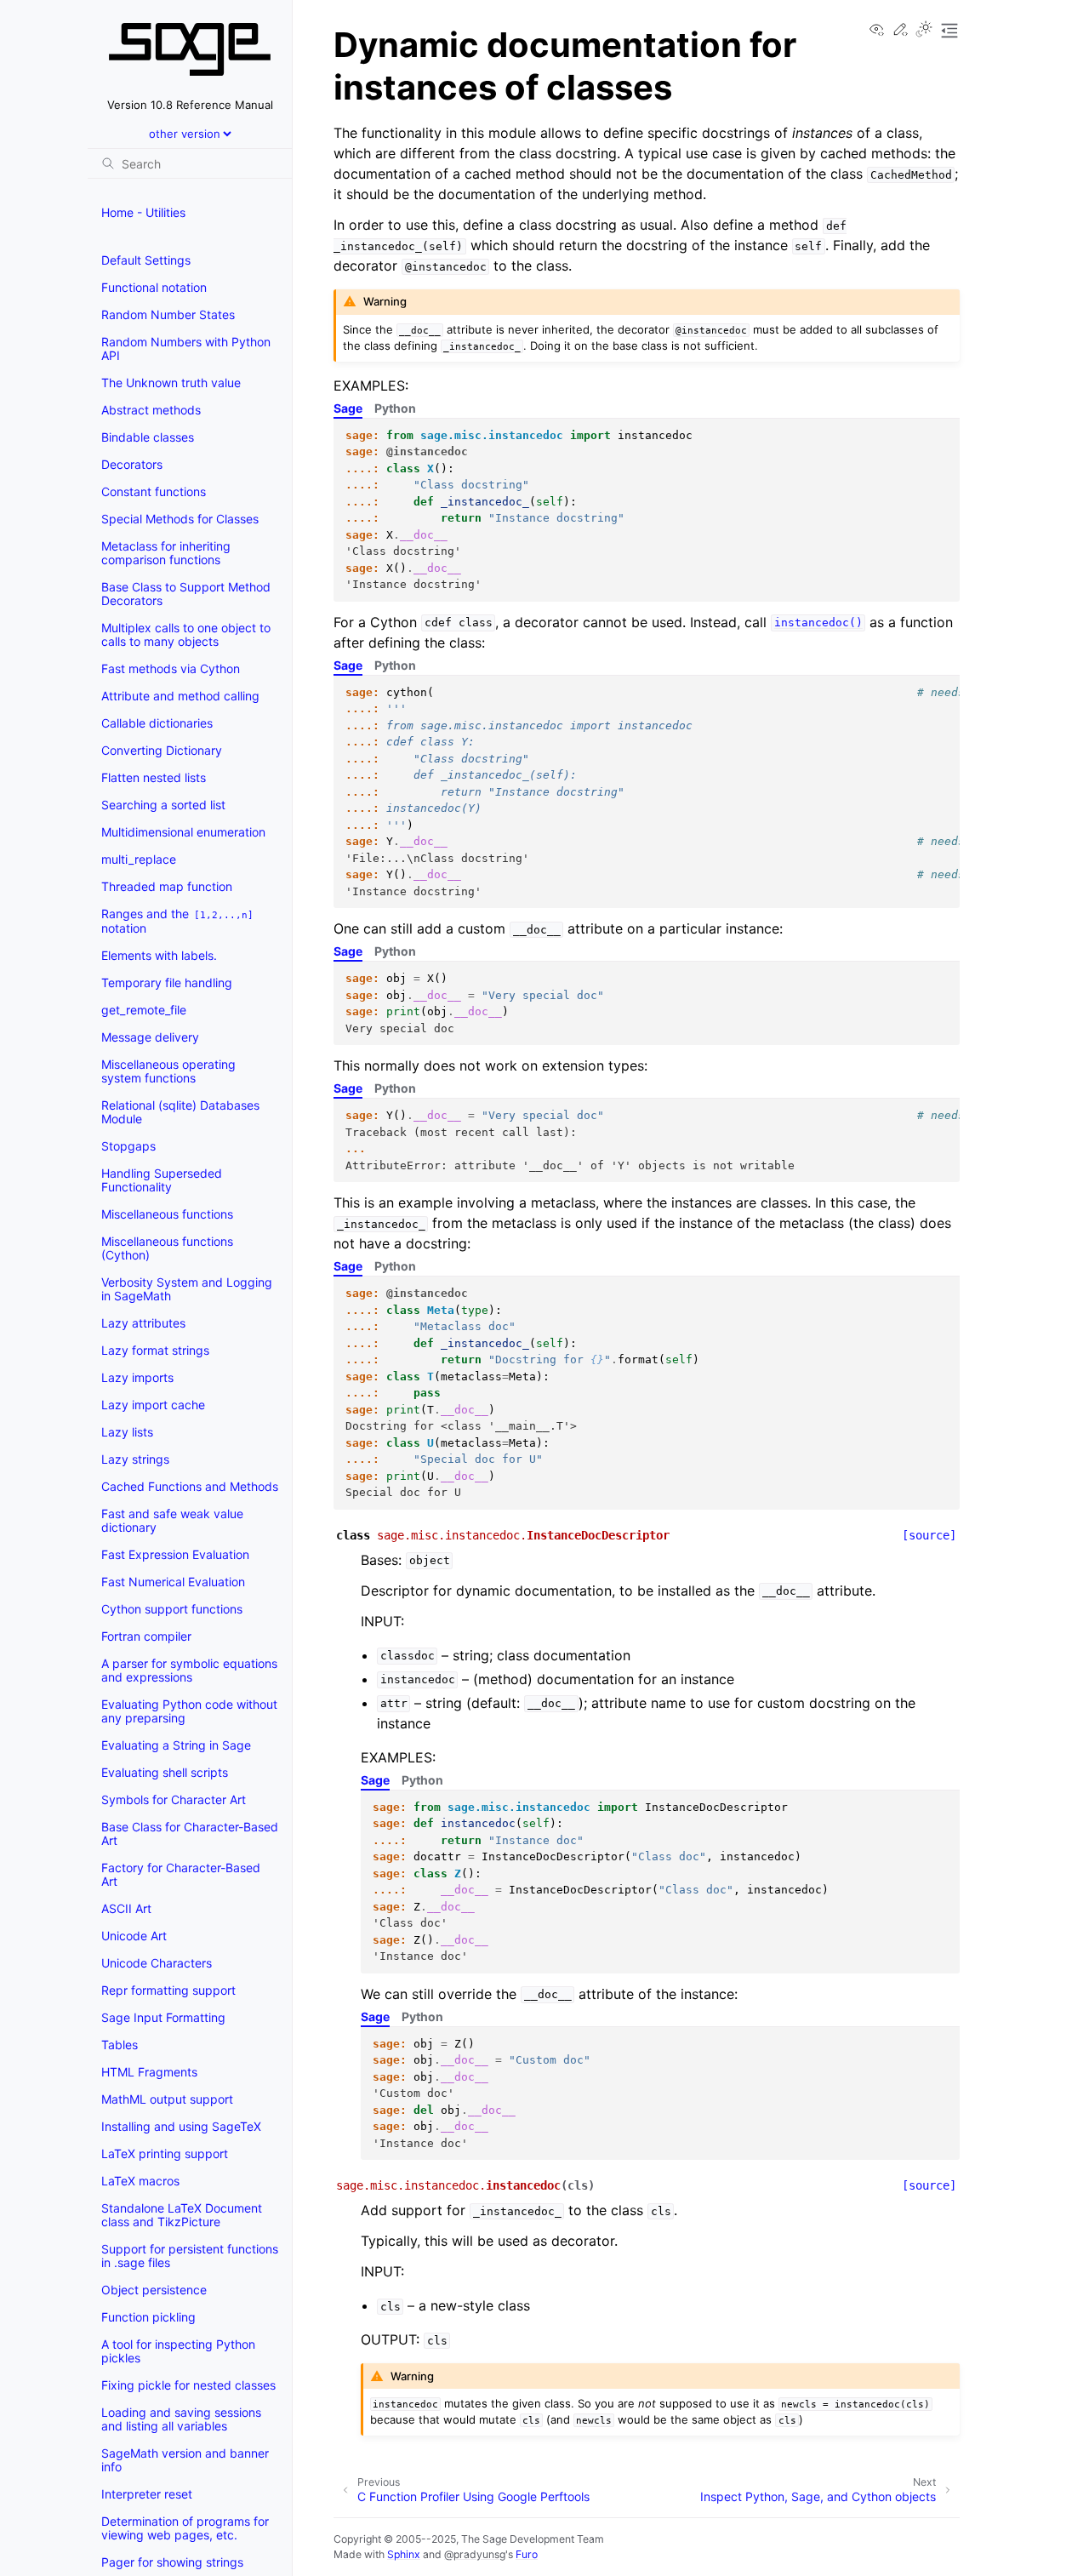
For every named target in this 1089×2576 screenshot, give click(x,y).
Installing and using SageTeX (181, 2126)
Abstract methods (151, 410)
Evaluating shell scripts (165, 1772)
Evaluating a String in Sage (176, 1745)
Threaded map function (167, 886)
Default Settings (146, 260)
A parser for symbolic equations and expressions (189, 1670)
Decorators (132, 464)
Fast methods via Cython (171, 668)
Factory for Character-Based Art (181, 1874)
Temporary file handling (167, 982)
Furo (527, 2554)
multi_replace (139, 859)
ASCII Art (126, 1908)
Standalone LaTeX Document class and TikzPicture (182, 2215)
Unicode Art (134, 1936)
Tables (120, 2045)
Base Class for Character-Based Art (190, 1833)
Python (395, 408)
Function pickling (148, 2317)
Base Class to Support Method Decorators (186, 594)
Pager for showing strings (172, 2562)
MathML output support (167, 2099)
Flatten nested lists (154, 777)
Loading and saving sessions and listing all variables (181, 2419)
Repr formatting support (168, 1990)
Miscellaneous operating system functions (168, 1071)
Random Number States (168, 314)
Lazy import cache (153, 1405)
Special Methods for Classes (180, 519)
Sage (348, 408)
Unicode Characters (157, 1963)
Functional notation (154, 287)
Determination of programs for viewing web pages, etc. (185, 2528)
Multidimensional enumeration (183, 832)
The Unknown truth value (171, 383)
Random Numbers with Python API (186, 348)
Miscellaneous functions (167, 1214)
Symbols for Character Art (174, 1799)
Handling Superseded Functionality (162, 1180)
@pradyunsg (475, 2554)
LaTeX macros (140, 2181)
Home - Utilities (143, 212)
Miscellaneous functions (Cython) (167, 1248)
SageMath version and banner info (185, 2460)
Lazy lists (127, 1432)
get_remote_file (144, 1010)
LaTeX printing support (165, 2153)
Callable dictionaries (157, 723)
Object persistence (154, 2290)
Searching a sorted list (163, 805)
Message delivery (150, 1037)
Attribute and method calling (180, 696)
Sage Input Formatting (163, 2017)
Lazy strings (135, 1459)
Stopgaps (128, 1146)
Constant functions (154, 491)
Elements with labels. (159, 955)
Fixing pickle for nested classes (188, 2385)
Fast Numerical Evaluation (173, 1582)
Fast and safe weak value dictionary (172, 1520)
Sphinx (404, 2554)
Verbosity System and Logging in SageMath (187, 1289)
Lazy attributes (143, 1323)
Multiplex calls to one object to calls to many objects (186, 634)
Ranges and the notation (177, 921)
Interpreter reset (147, 2494)
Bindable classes (148, 437)
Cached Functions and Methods (190, 1486)
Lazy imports (137, 1377)
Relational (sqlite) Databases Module (180, 1112)
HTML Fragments (149, 2072)
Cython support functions (172, 1609)
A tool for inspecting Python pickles (178, 2351)
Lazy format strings (155, 1350)
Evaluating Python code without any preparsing (189, 1711)
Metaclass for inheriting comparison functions (166, 553)
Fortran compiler (146, 1636)
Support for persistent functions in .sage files (190, 2256)
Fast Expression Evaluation (175, 1554)
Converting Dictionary (162, 750)
